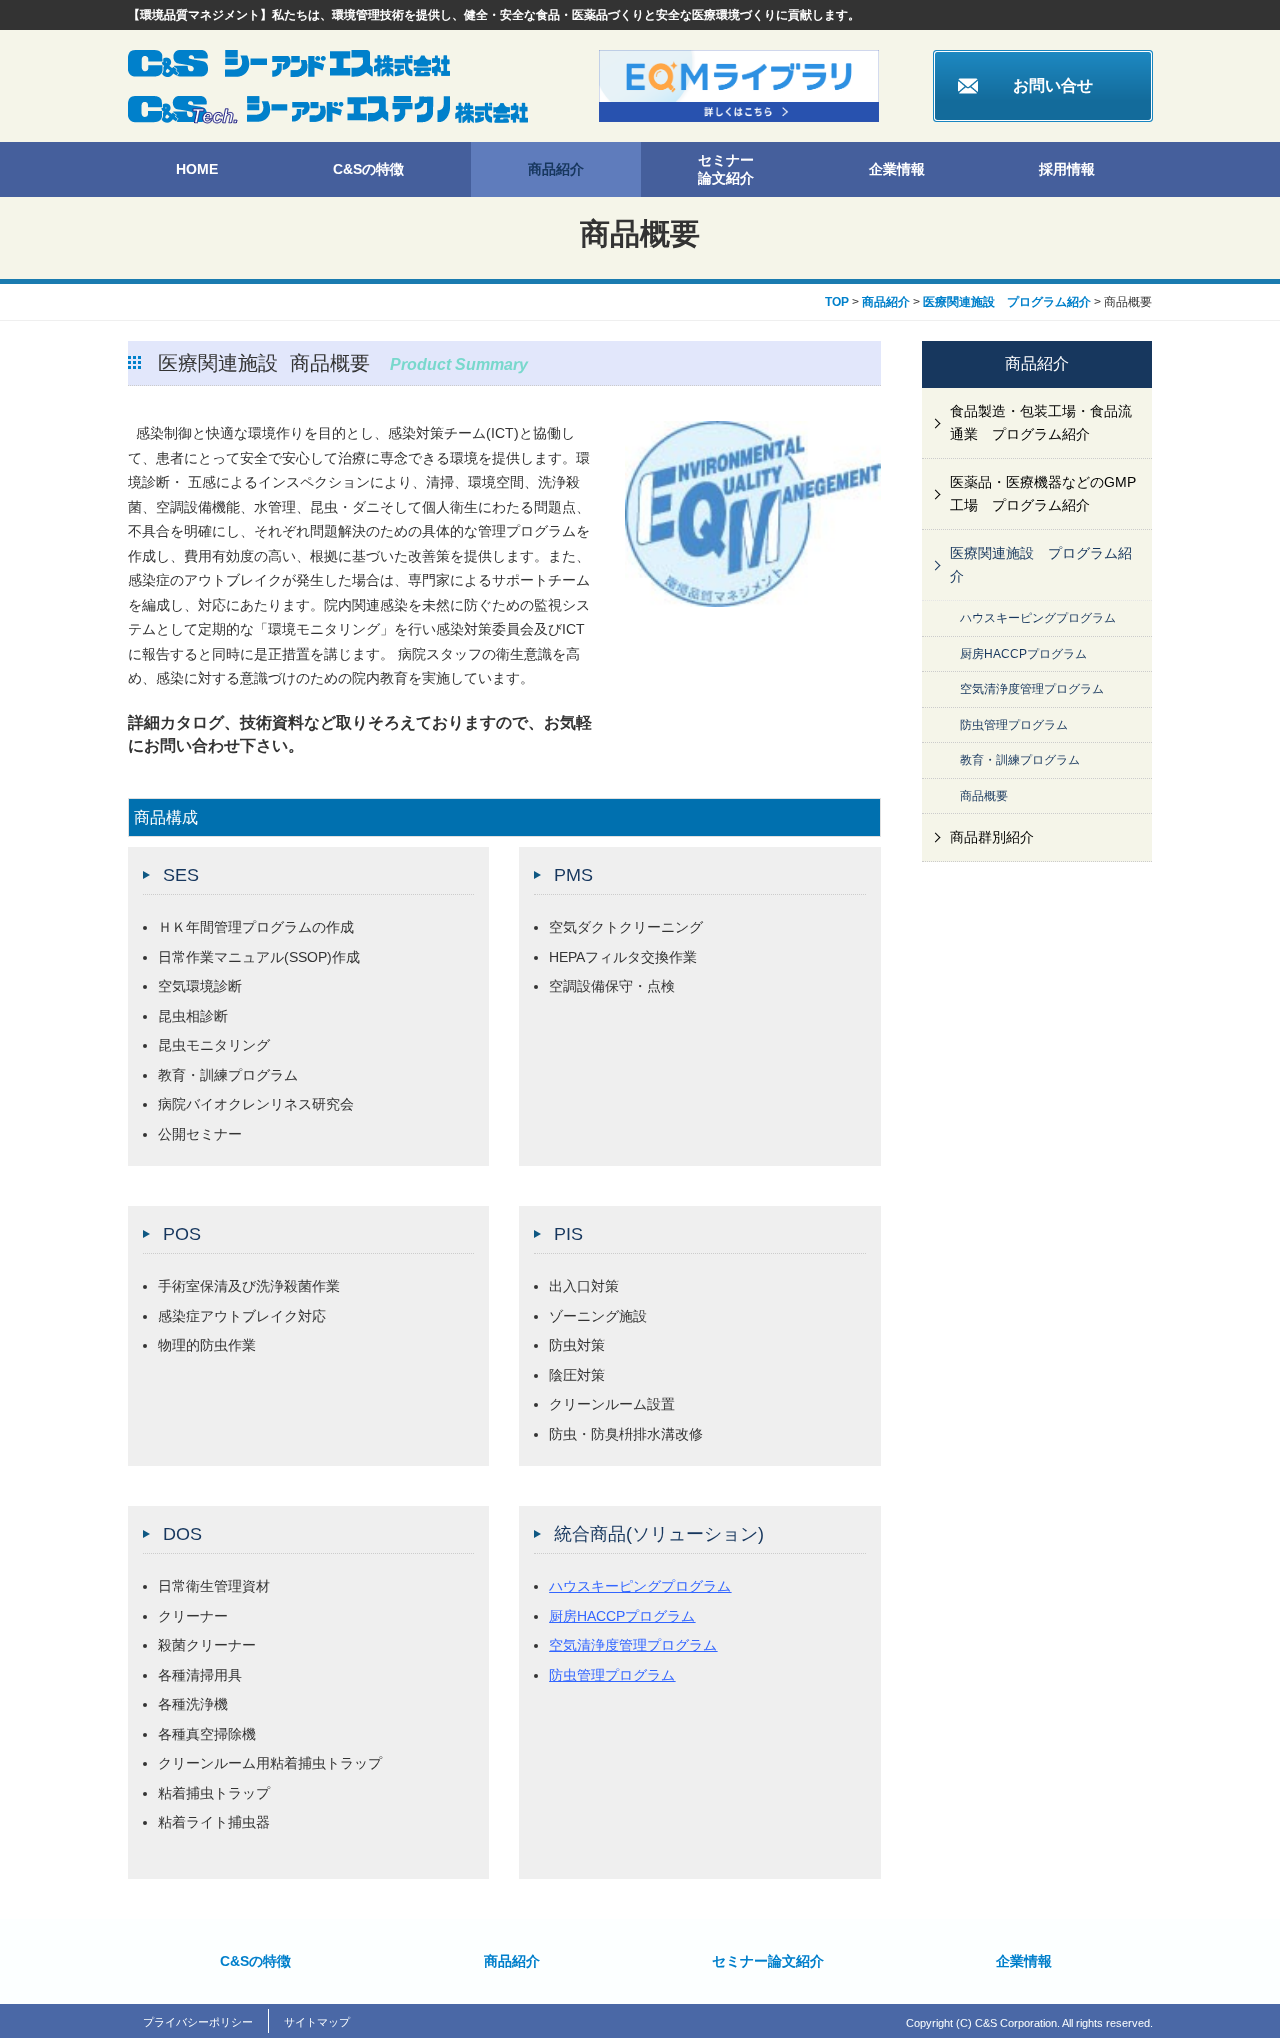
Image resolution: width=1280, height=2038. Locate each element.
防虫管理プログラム (612, 1675)
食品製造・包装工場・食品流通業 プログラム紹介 (1041, 422)
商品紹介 (556, 169)
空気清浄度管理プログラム (633, 1645)
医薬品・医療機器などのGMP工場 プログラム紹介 (1043, 493)
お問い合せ (1053, 85)
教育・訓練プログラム (1020, 760)
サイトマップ (317, 2022)
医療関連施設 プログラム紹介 (1007, 302)
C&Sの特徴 (368, 169)
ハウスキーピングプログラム (640, 1586)
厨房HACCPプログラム (622, 1616)
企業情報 (897, 169)
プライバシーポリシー (198, 2022)
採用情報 (1067, 169)
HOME (197, 169)
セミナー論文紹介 (726, 168)
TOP (837, 302)
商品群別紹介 (992, 837)
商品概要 (984, 796)
